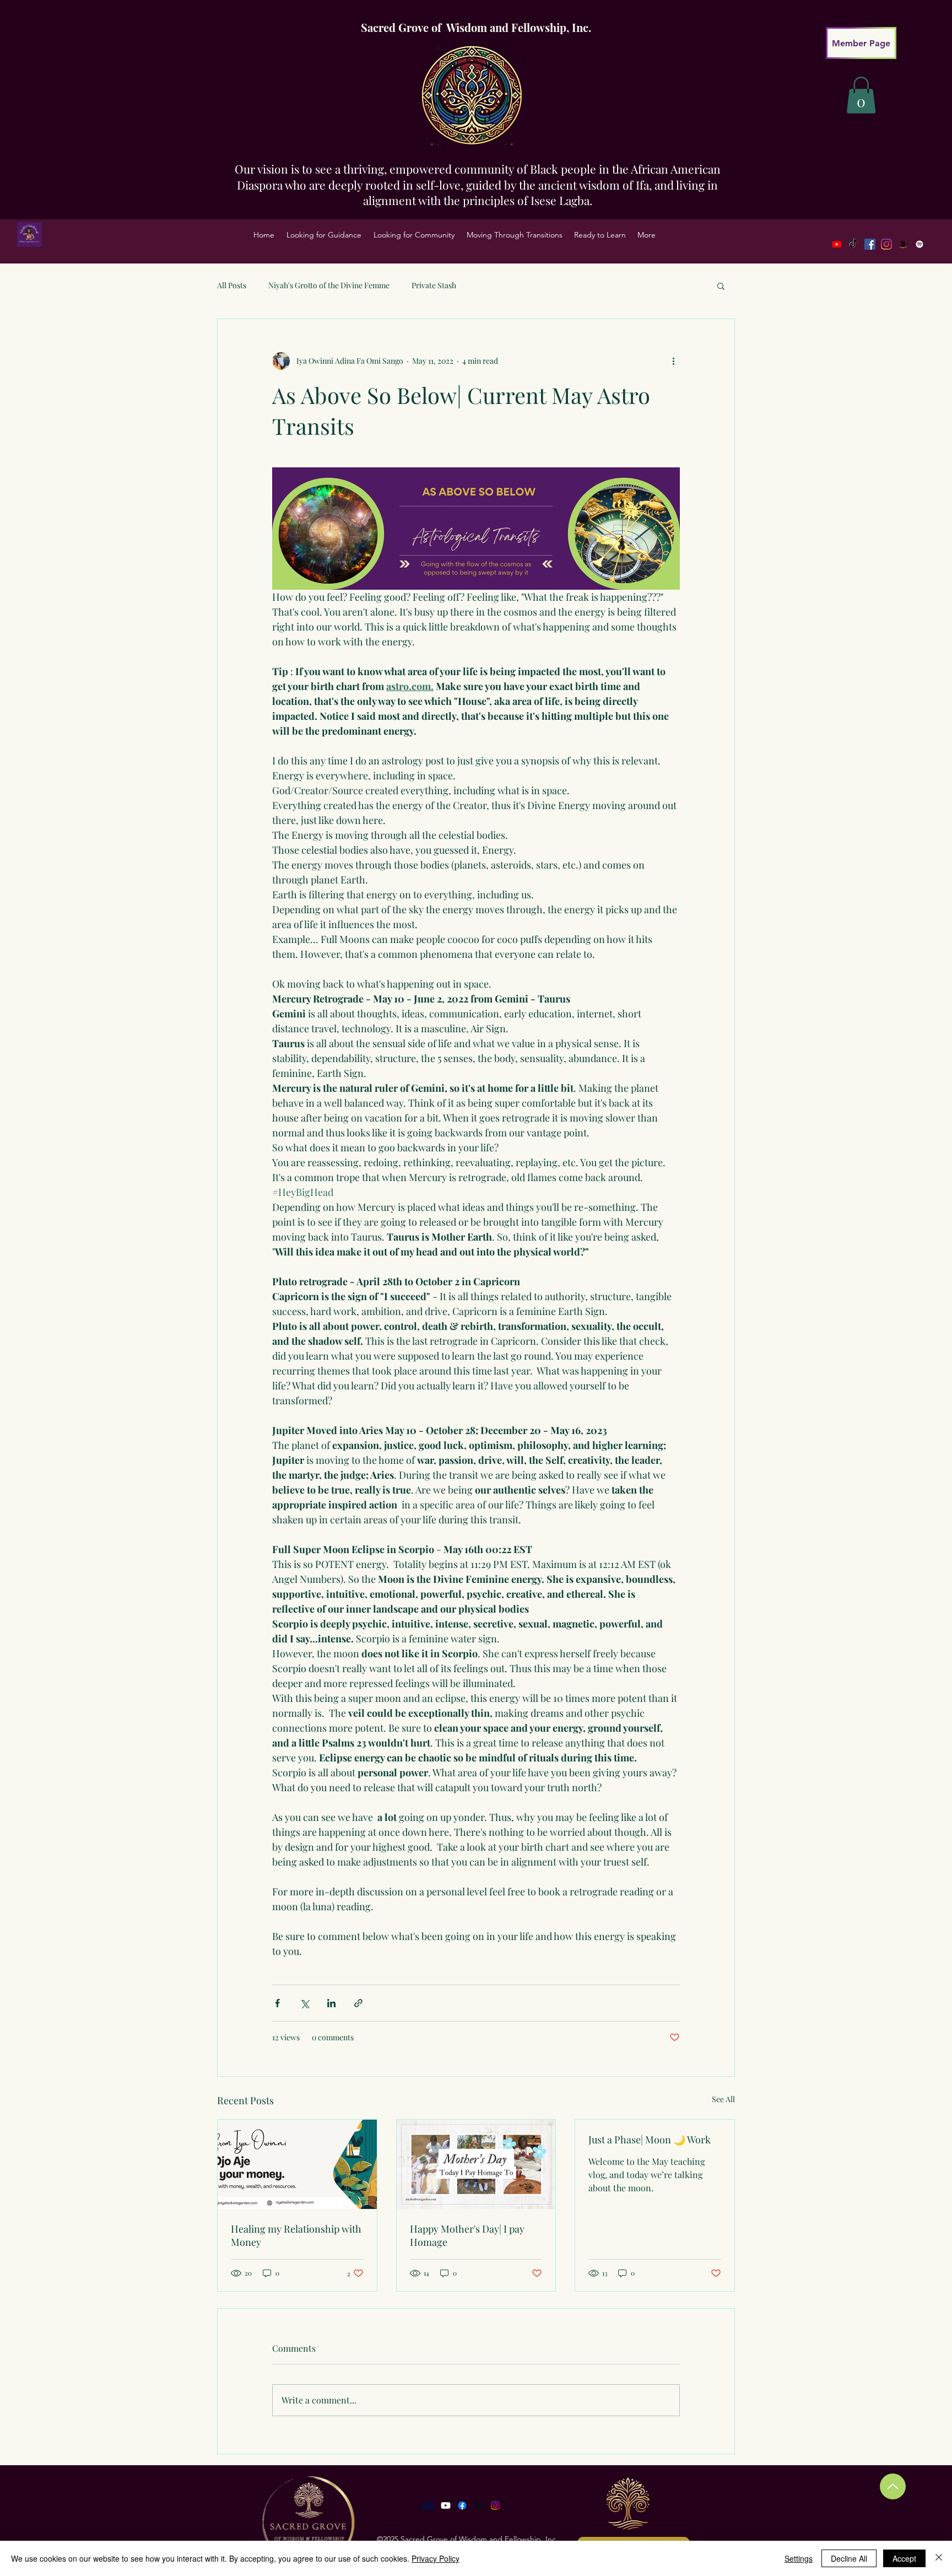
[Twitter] (886, 244)
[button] (324, 235)
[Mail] (428, 2505)
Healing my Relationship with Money (296, 2235)
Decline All (849, 2558)
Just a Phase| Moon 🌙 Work (650, 2140)
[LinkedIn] (903, 244)
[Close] (939, 2558)
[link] (861, 95)
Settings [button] (799, 2558)
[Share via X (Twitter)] (304, 2003)
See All (723, 2099)
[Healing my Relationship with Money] (297, 2164)
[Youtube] (837, 244)
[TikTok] (853, 244)
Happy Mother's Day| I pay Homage (467, 2235)
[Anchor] (479, 2505)
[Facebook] (870, 244)
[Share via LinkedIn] (331, 2003)
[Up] (893, 2486)
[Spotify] (919, 244)
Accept (904, 2558)
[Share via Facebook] (277, 2003)
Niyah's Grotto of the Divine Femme (329, 285)
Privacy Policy (436, 2558)
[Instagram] (495, 2505)
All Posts (232, 285)
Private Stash (434, 285)
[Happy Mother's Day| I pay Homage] (476, 2164)
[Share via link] (358, 2003)
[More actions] (673, 361)
